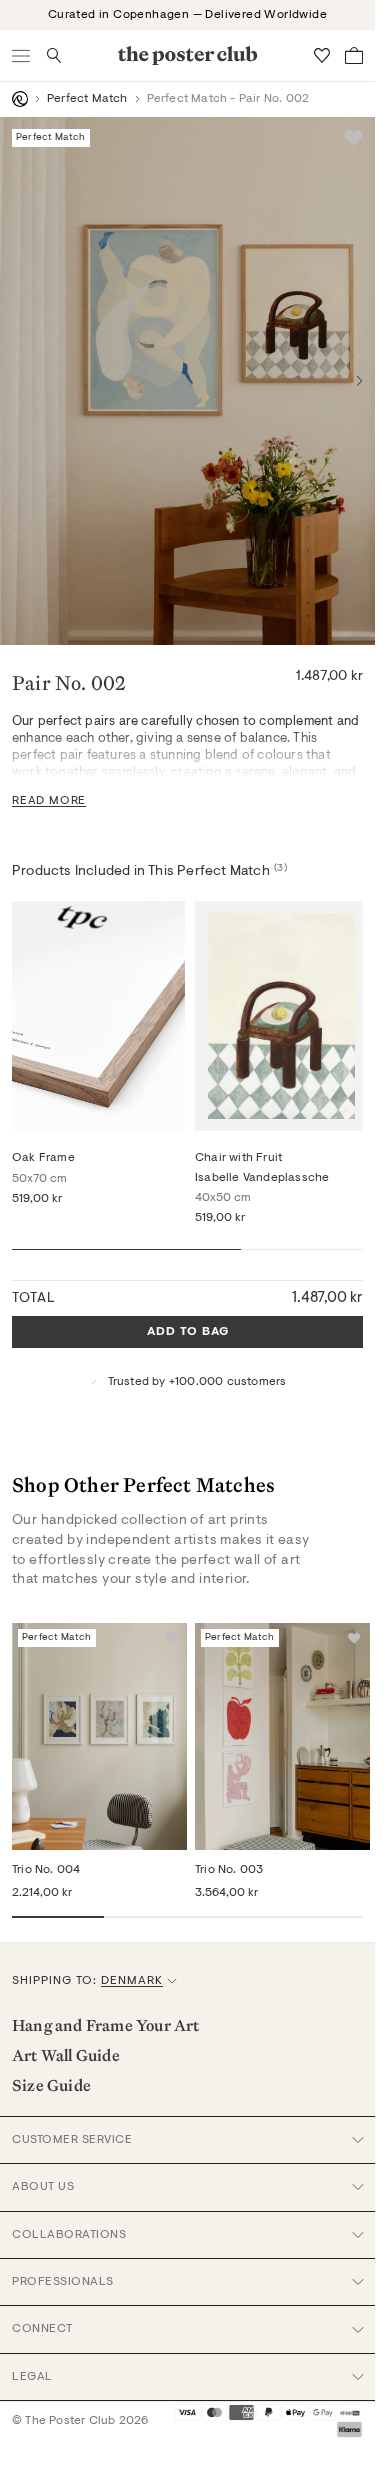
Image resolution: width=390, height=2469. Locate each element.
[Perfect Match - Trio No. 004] (99, 1737)
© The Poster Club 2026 (80, 2421)
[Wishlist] (322, 55)
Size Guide (51, 2085)
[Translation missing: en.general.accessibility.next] (360, 381)
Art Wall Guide (66, 2055)
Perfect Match (87, 99)
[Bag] (354, 55)
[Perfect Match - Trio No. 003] (282, 1737)
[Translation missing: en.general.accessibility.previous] (15, 381)
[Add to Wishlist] (354, 138)
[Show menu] (22, 55)
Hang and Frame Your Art (106, 2025)
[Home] (20, 99)
